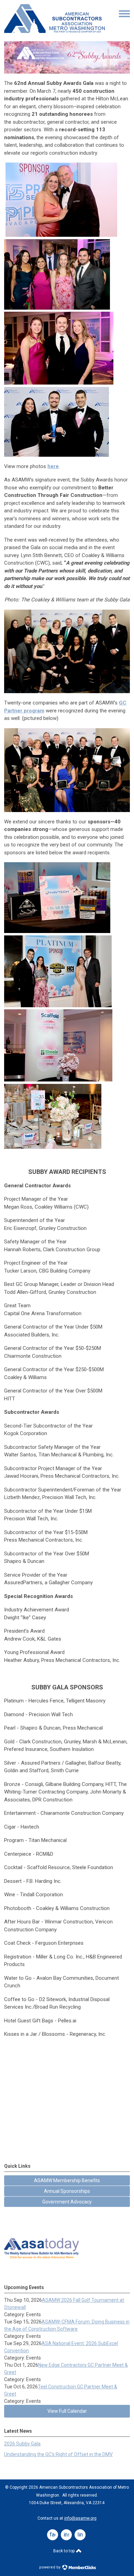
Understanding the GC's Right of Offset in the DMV (58, 2454)
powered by (50, 2567)
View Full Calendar (67, 2411)
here (53, 466)
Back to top (64, 2551)
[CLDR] (54, 31)
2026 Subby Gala (22, 2444)
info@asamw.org (80, 2518)
